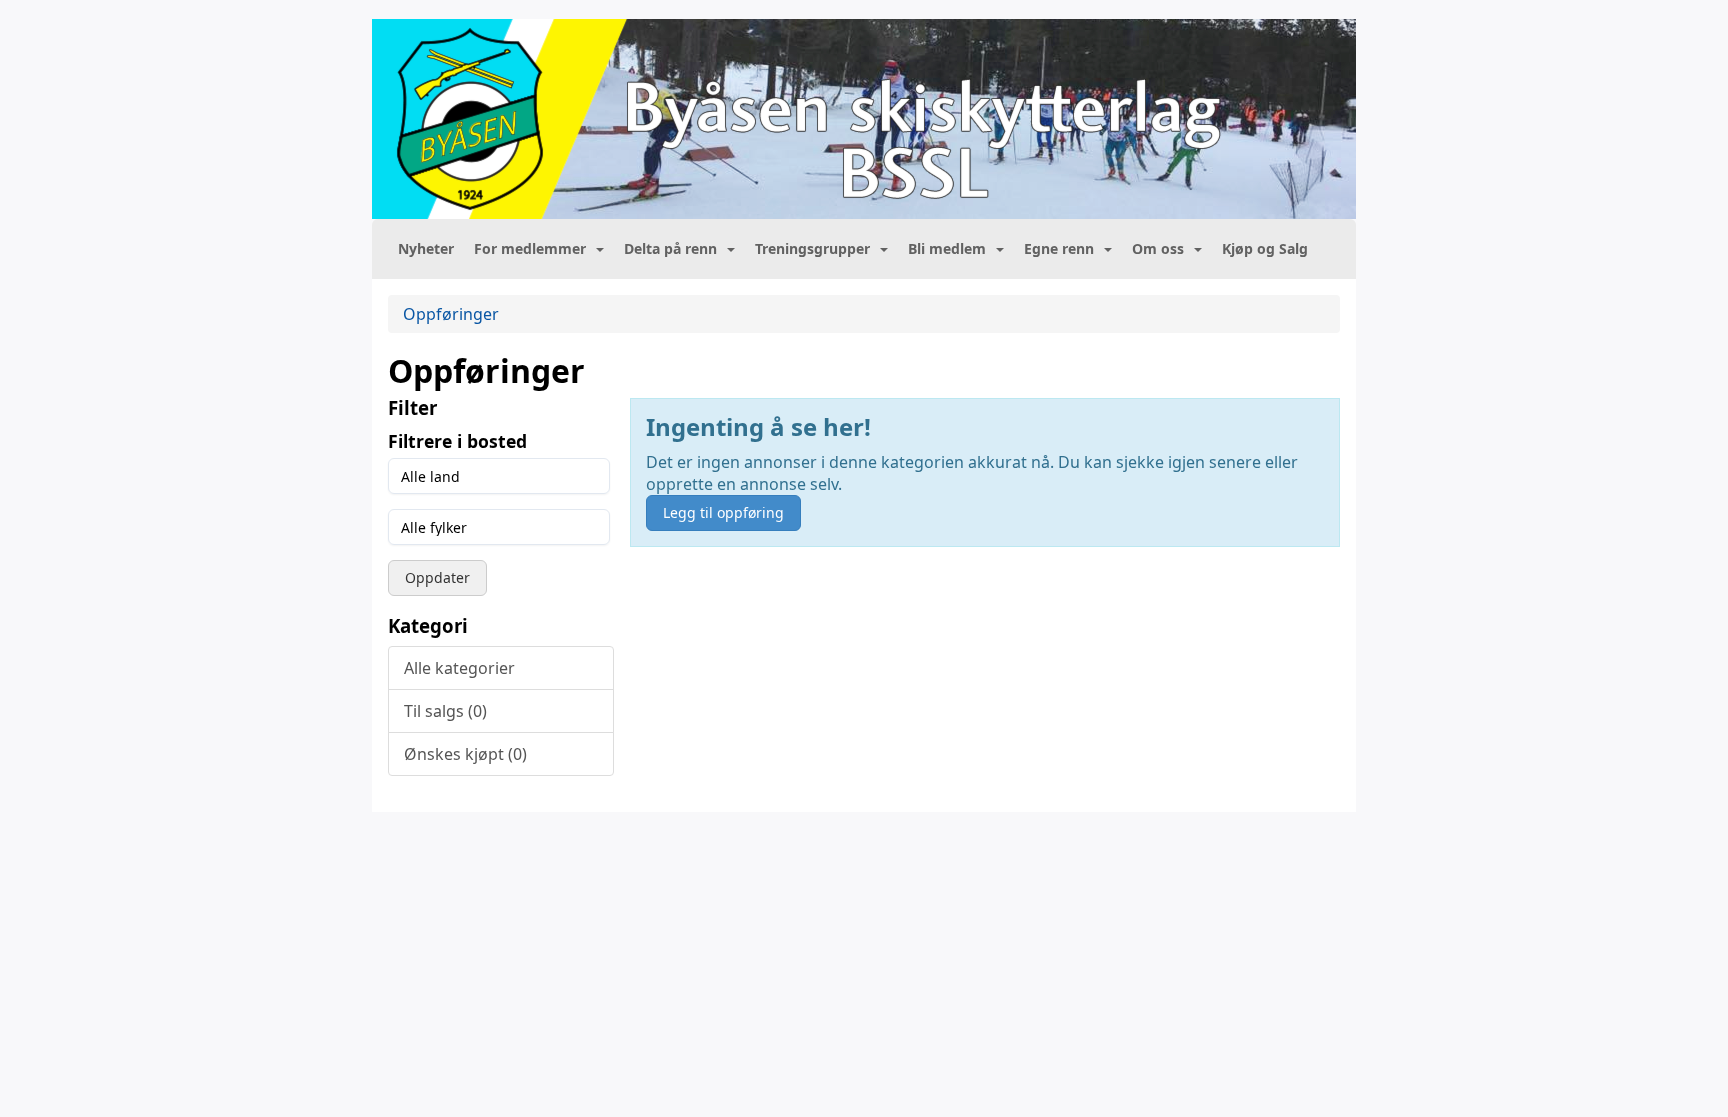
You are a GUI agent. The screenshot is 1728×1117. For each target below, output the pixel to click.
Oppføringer (451, 314)
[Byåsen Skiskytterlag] (864, 119)
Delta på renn (670, 248)
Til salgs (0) (445, 711)
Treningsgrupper (812, 248)
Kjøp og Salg (1265, 248)
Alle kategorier (459, 668)
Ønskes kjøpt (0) (465, 754)
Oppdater (437, 577)
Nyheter (426, 248)
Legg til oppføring (723, 512)
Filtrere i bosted (457, 441)
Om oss (1158, 248)
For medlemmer (530, 248)
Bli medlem (947, 248)
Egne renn (1059, 248)
